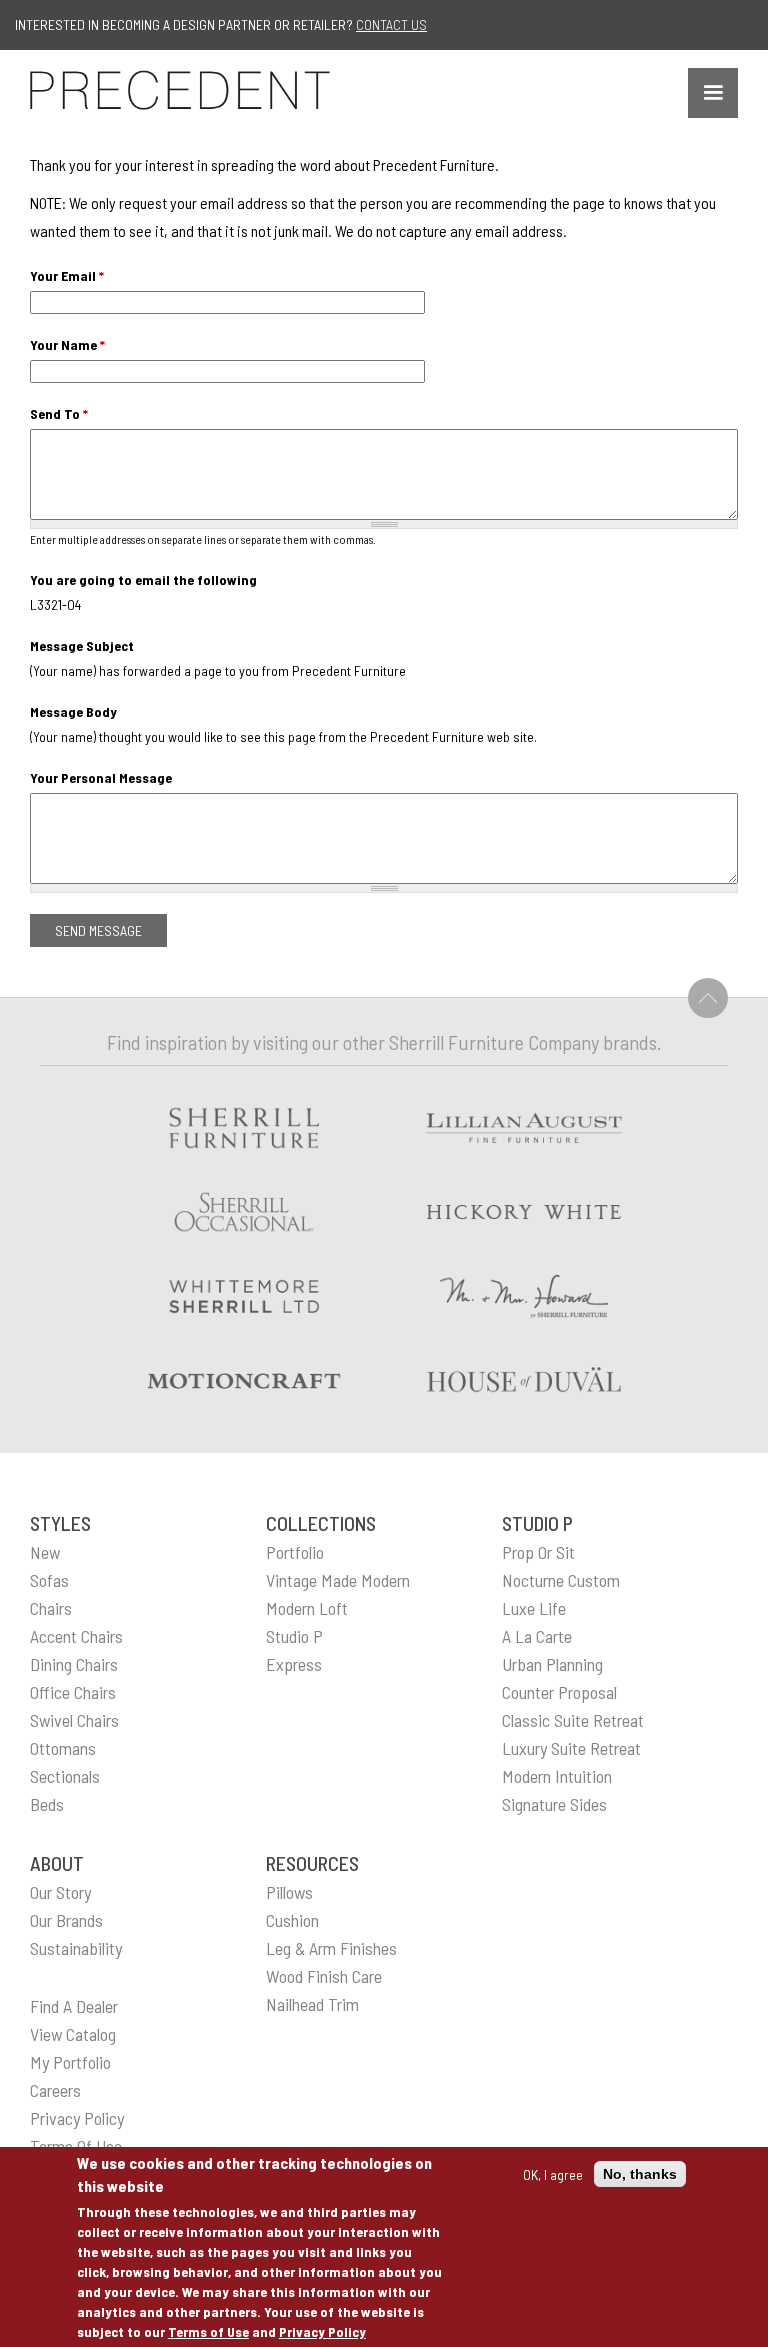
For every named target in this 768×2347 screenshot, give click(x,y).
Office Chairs (73, 1692)
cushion (292, 1920)
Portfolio (295, 1552)
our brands (66, 1920)
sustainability (76, 1948)
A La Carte (537, 1636)
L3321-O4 (55, 604)
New (45, 1552)
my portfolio (70, 2062)
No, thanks (640, 2174)
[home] (180, 90)
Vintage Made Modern (338, 1580)
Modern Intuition (557, 1776)
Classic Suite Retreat (573, 1720)
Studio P (294, 1636)
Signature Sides (554, 1804)
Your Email (67, 275)
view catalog (73, 2034)
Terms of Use (208, 2331)
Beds (47, 1804)
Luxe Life (534, 1608)
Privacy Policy (322, 2331)
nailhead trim (312, 2004)
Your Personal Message (101, 777)
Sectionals (65, 1776)
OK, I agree (553, 2174)
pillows (289, 1892)
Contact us (391, 24)
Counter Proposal (559, 1692)
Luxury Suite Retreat (571, 1748)
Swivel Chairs (74, 1720)
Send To (59, 413)
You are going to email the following (143, 579)
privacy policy (77, 2118)
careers (55, 2090)
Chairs (51, 1608)
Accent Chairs (76, 1636)
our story (60, 1892)
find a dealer (74, 2006)
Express (294, 1664)
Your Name (67, 344)
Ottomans (63, 1748)
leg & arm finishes (331, 1948)
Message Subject (82, 645)
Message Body (73, 711)
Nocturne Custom (561, 1580)
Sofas (49, 1580)
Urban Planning (552, 1664)
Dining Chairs (74, 1664)
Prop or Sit (538, 1552)
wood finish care (324, 1976)
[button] (713, 93)
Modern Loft (307, 1608)
